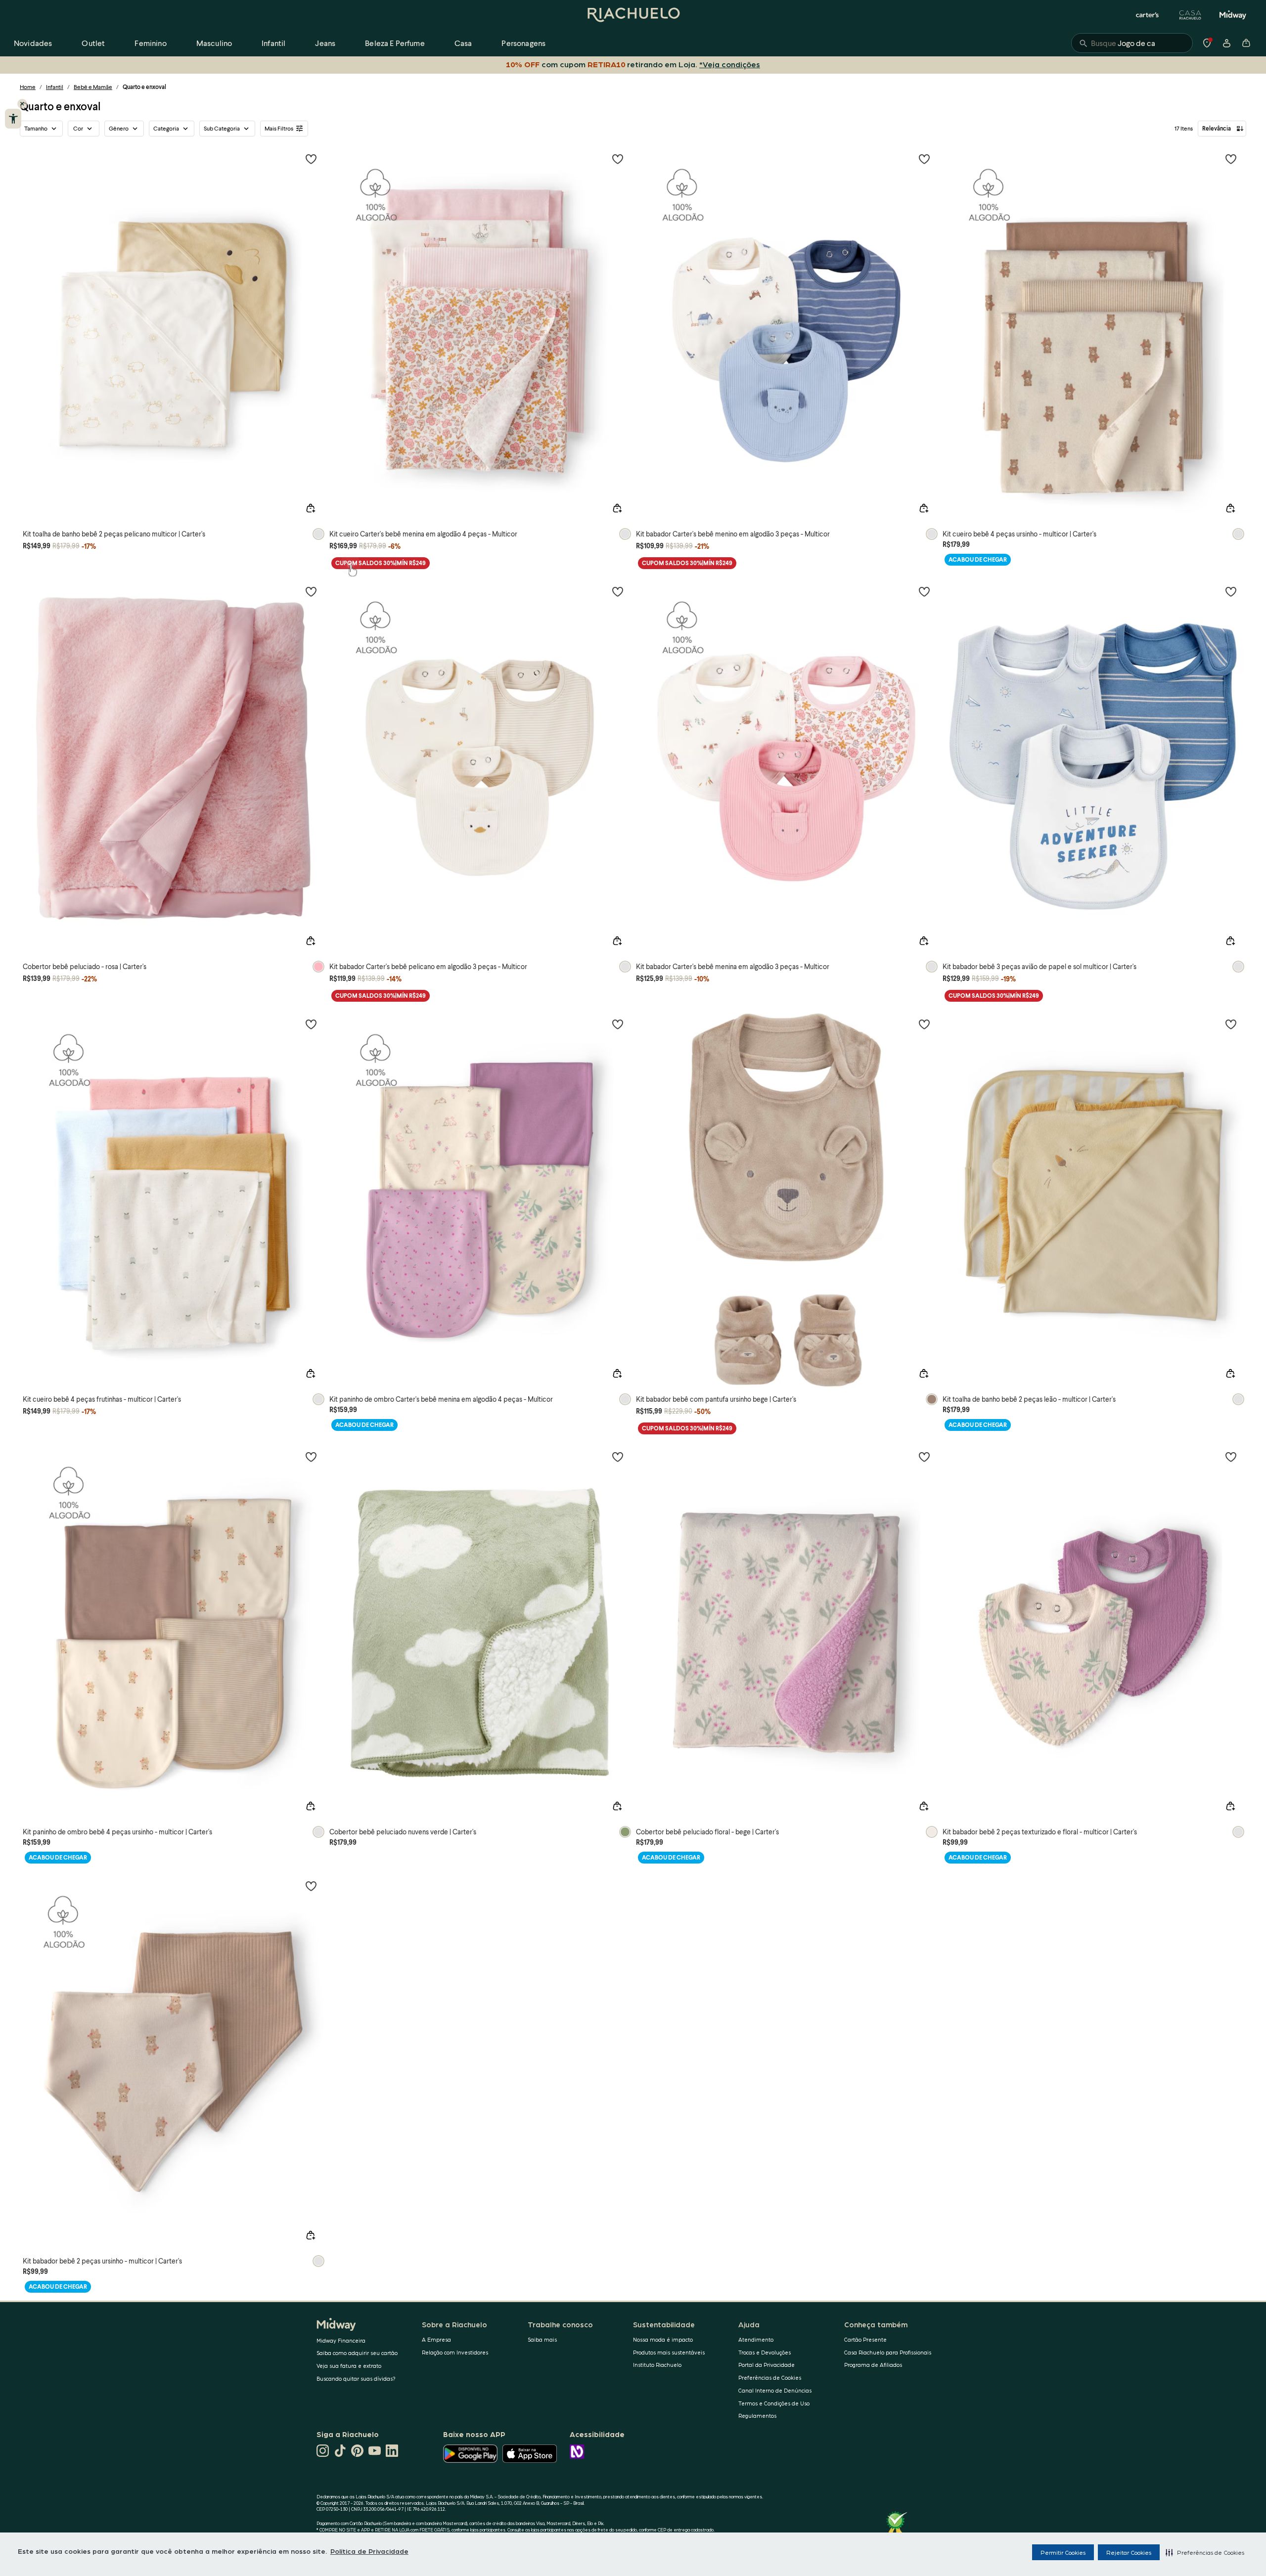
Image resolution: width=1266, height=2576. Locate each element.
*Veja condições (728, 64)
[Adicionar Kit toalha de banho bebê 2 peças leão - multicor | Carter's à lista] (1231, 1024)
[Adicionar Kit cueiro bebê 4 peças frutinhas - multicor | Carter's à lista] (311, 1024)
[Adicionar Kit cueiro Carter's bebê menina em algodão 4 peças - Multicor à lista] (618, 159)
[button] (1205, 2552)
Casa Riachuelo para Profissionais (888, 2352)
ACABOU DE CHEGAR (978, 559)
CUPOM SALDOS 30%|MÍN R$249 (381, 563)
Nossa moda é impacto (663, 2339)
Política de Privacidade (369, 2551)
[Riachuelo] (633, 15)
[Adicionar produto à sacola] (311, 508)
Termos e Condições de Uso (774, 2403)
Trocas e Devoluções (765, 2352)
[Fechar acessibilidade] (22, 104)
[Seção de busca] (1132, 43)
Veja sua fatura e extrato (349, 2366)
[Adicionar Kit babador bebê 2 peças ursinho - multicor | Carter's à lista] (311, 1886)
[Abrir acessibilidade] (13, 119)
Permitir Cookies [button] (1063, 2552)
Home (28, 87)
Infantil (55, 87)
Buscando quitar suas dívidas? (356, 2378)
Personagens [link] (523, 43)
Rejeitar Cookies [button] (1129, 2552)
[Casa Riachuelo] (1190, 15)
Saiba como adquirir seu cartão (357, 2353)
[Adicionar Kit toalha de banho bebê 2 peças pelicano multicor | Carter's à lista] (311, 159)
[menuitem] (33, 43)
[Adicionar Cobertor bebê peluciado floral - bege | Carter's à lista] (924, 1457)
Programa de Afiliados (873, 2365)
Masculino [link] (214, 43)
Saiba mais (542, 2339)
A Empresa (436, 2339)
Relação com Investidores (455, 2352)
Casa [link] (463, 43)
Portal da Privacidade (767, 2365)
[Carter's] (1148, 15)
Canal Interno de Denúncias (775, 2390)
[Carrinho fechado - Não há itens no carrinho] (1246, 43)
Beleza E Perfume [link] (395, 43)
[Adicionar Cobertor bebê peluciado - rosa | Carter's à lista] (311, 591)
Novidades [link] (33, 43)
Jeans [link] (325, 43)
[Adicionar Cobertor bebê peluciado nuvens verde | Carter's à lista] (618, 1457)
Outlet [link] (93, 43)
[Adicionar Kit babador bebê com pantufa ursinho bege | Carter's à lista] (924, 1024)
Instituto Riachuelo (657, 2365)
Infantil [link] (273, 43)
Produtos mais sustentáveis (669, 2352)
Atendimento (756, 2339)
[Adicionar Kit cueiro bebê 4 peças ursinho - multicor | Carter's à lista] (1231, 159)
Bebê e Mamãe (93, 87)
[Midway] (1233, 15)
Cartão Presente (865, 2339)
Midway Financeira (341, 2340)
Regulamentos (757, 2416)
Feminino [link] (150, 43)
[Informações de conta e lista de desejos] (1226, 43)
